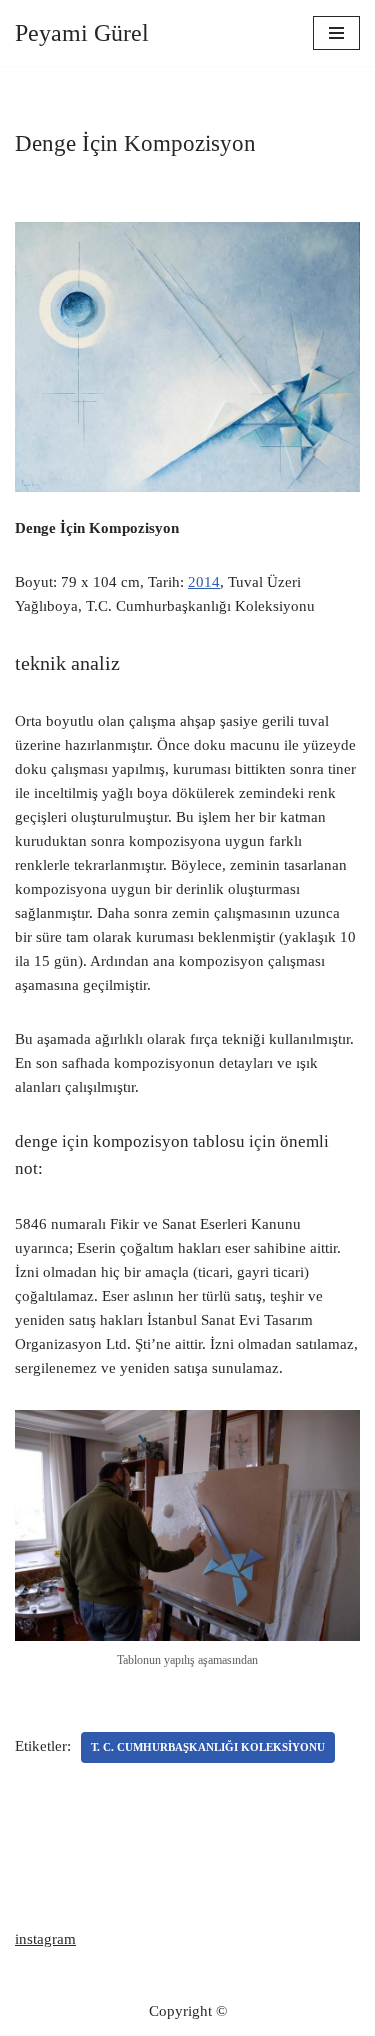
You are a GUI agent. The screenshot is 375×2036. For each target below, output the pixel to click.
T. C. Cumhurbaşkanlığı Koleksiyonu (208, 1747)
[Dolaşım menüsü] (336, 33)
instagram (45, 1939)
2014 (204, 582)
